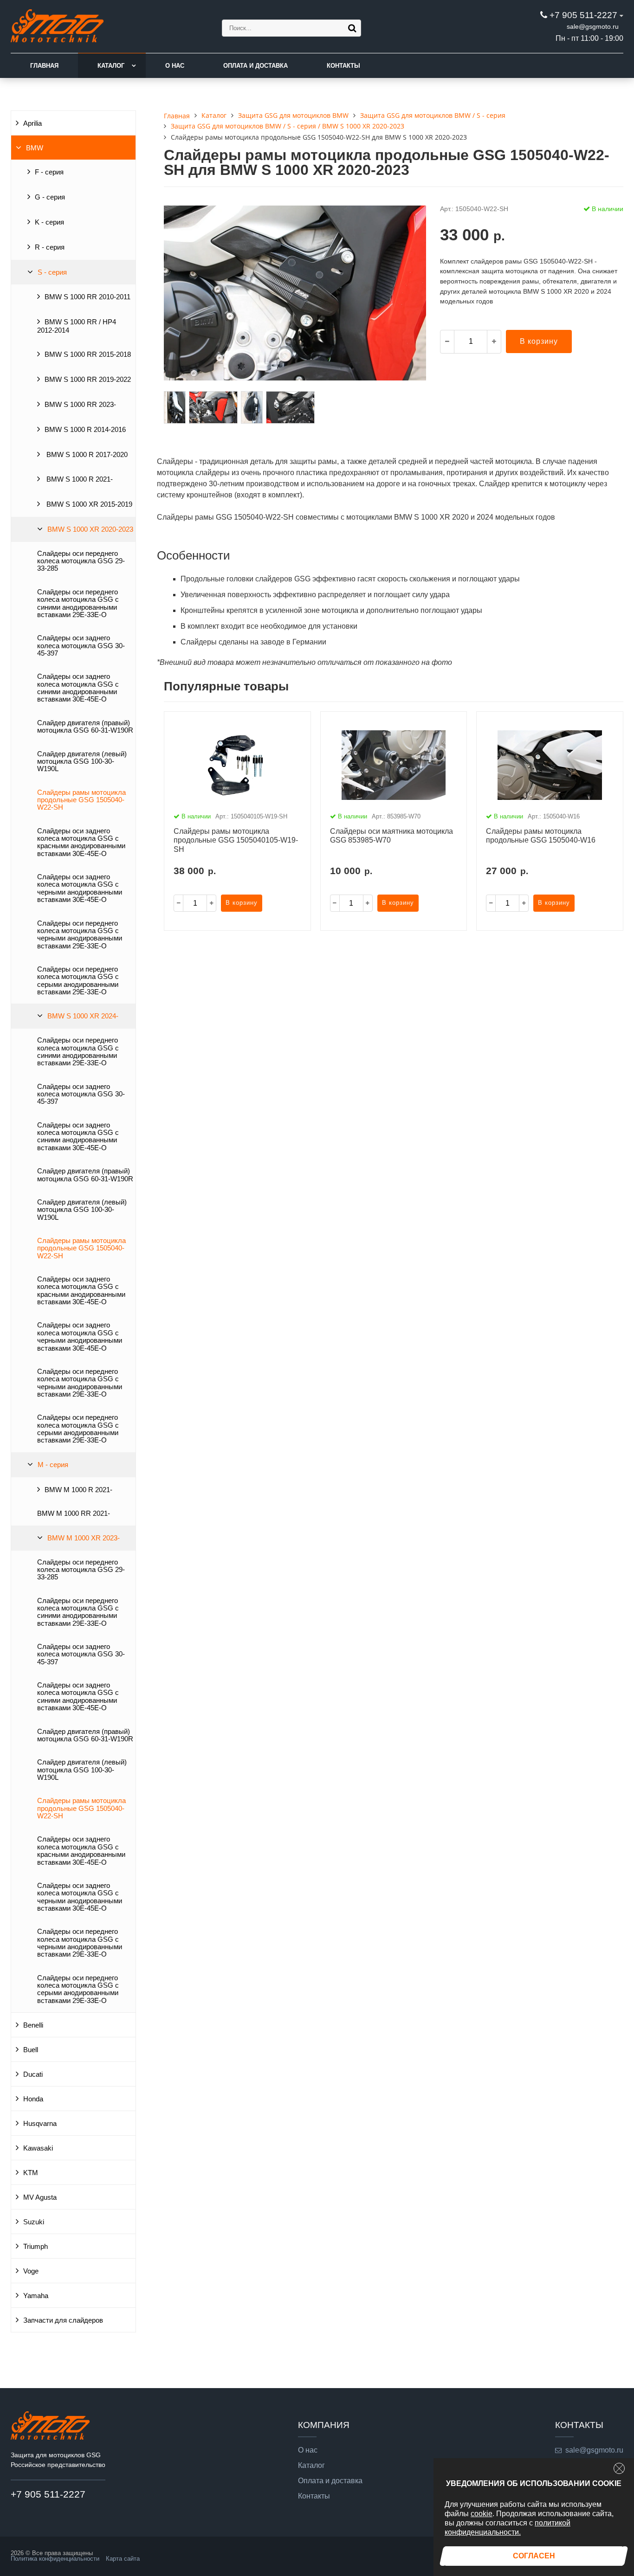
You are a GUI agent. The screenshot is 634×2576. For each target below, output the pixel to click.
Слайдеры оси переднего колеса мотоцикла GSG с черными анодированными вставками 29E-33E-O (80, 935)
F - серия (49, 172)
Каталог (111, 66)
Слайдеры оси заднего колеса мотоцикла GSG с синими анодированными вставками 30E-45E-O (78, 688)
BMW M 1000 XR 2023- (84, 1538)
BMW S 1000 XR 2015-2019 (88, 504)
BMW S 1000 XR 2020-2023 (90, 529)
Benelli (33, 2025)
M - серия (53, 1465)
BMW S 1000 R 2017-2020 (86, 455)
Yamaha (36, 2296)
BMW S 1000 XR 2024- (83, 1016)
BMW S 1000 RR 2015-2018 (88, 354)
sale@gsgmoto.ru (593, 26)
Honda (33, 2099)
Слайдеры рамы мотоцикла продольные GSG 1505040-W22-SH (81, 800)
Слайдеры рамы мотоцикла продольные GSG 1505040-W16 (541, 836)
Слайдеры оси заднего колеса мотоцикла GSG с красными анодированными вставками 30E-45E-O (81, 842)
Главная (44, 66)
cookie (482, 2514)
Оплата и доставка (256, 66)
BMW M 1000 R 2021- (78, 1490)
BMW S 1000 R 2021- (79, 479)
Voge (31, 2271)
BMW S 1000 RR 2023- (80, 405)
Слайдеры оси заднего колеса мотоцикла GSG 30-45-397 (81, 646)
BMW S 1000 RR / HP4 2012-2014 (77, 326)
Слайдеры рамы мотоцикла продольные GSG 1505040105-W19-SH (236, 840)
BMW (35, 148)
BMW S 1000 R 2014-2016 (85, 430)
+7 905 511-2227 (583, 15)
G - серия (50, 197)
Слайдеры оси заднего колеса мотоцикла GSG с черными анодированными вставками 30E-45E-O (80, 888)
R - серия (50, 247)
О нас (175, 66)
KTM (31, 2173)
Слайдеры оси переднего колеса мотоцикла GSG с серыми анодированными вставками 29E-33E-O (78, 981)
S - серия (52, 272)
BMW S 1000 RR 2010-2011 (87, 297)
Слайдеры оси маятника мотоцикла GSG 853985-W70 (391, 836)
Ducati (33, 2074)
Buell (31, 2050)
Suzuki (34, 2222)
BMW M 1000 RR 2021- (74, 1513)
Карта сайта (123, 2559)
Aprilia (32, 123)
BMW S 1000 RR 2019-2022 (88, 380)
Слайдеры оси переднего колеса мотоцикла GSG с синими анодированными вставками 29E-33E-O (78, 603)
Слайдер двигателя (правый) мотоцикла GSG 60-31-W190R (85, 727)
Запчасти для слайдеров (63, 2320)
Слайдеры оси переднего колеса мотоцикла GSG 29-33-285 (81, 561)
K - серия (49, 222)
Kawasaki (38, 2148)
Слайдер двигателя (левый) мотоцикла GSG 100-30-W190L (82, 762)
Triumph (36, 2247)
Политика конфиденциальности (55, 2559)
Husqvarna (40, 2124)
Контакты (343, 66)
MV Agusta (40, 2197)
